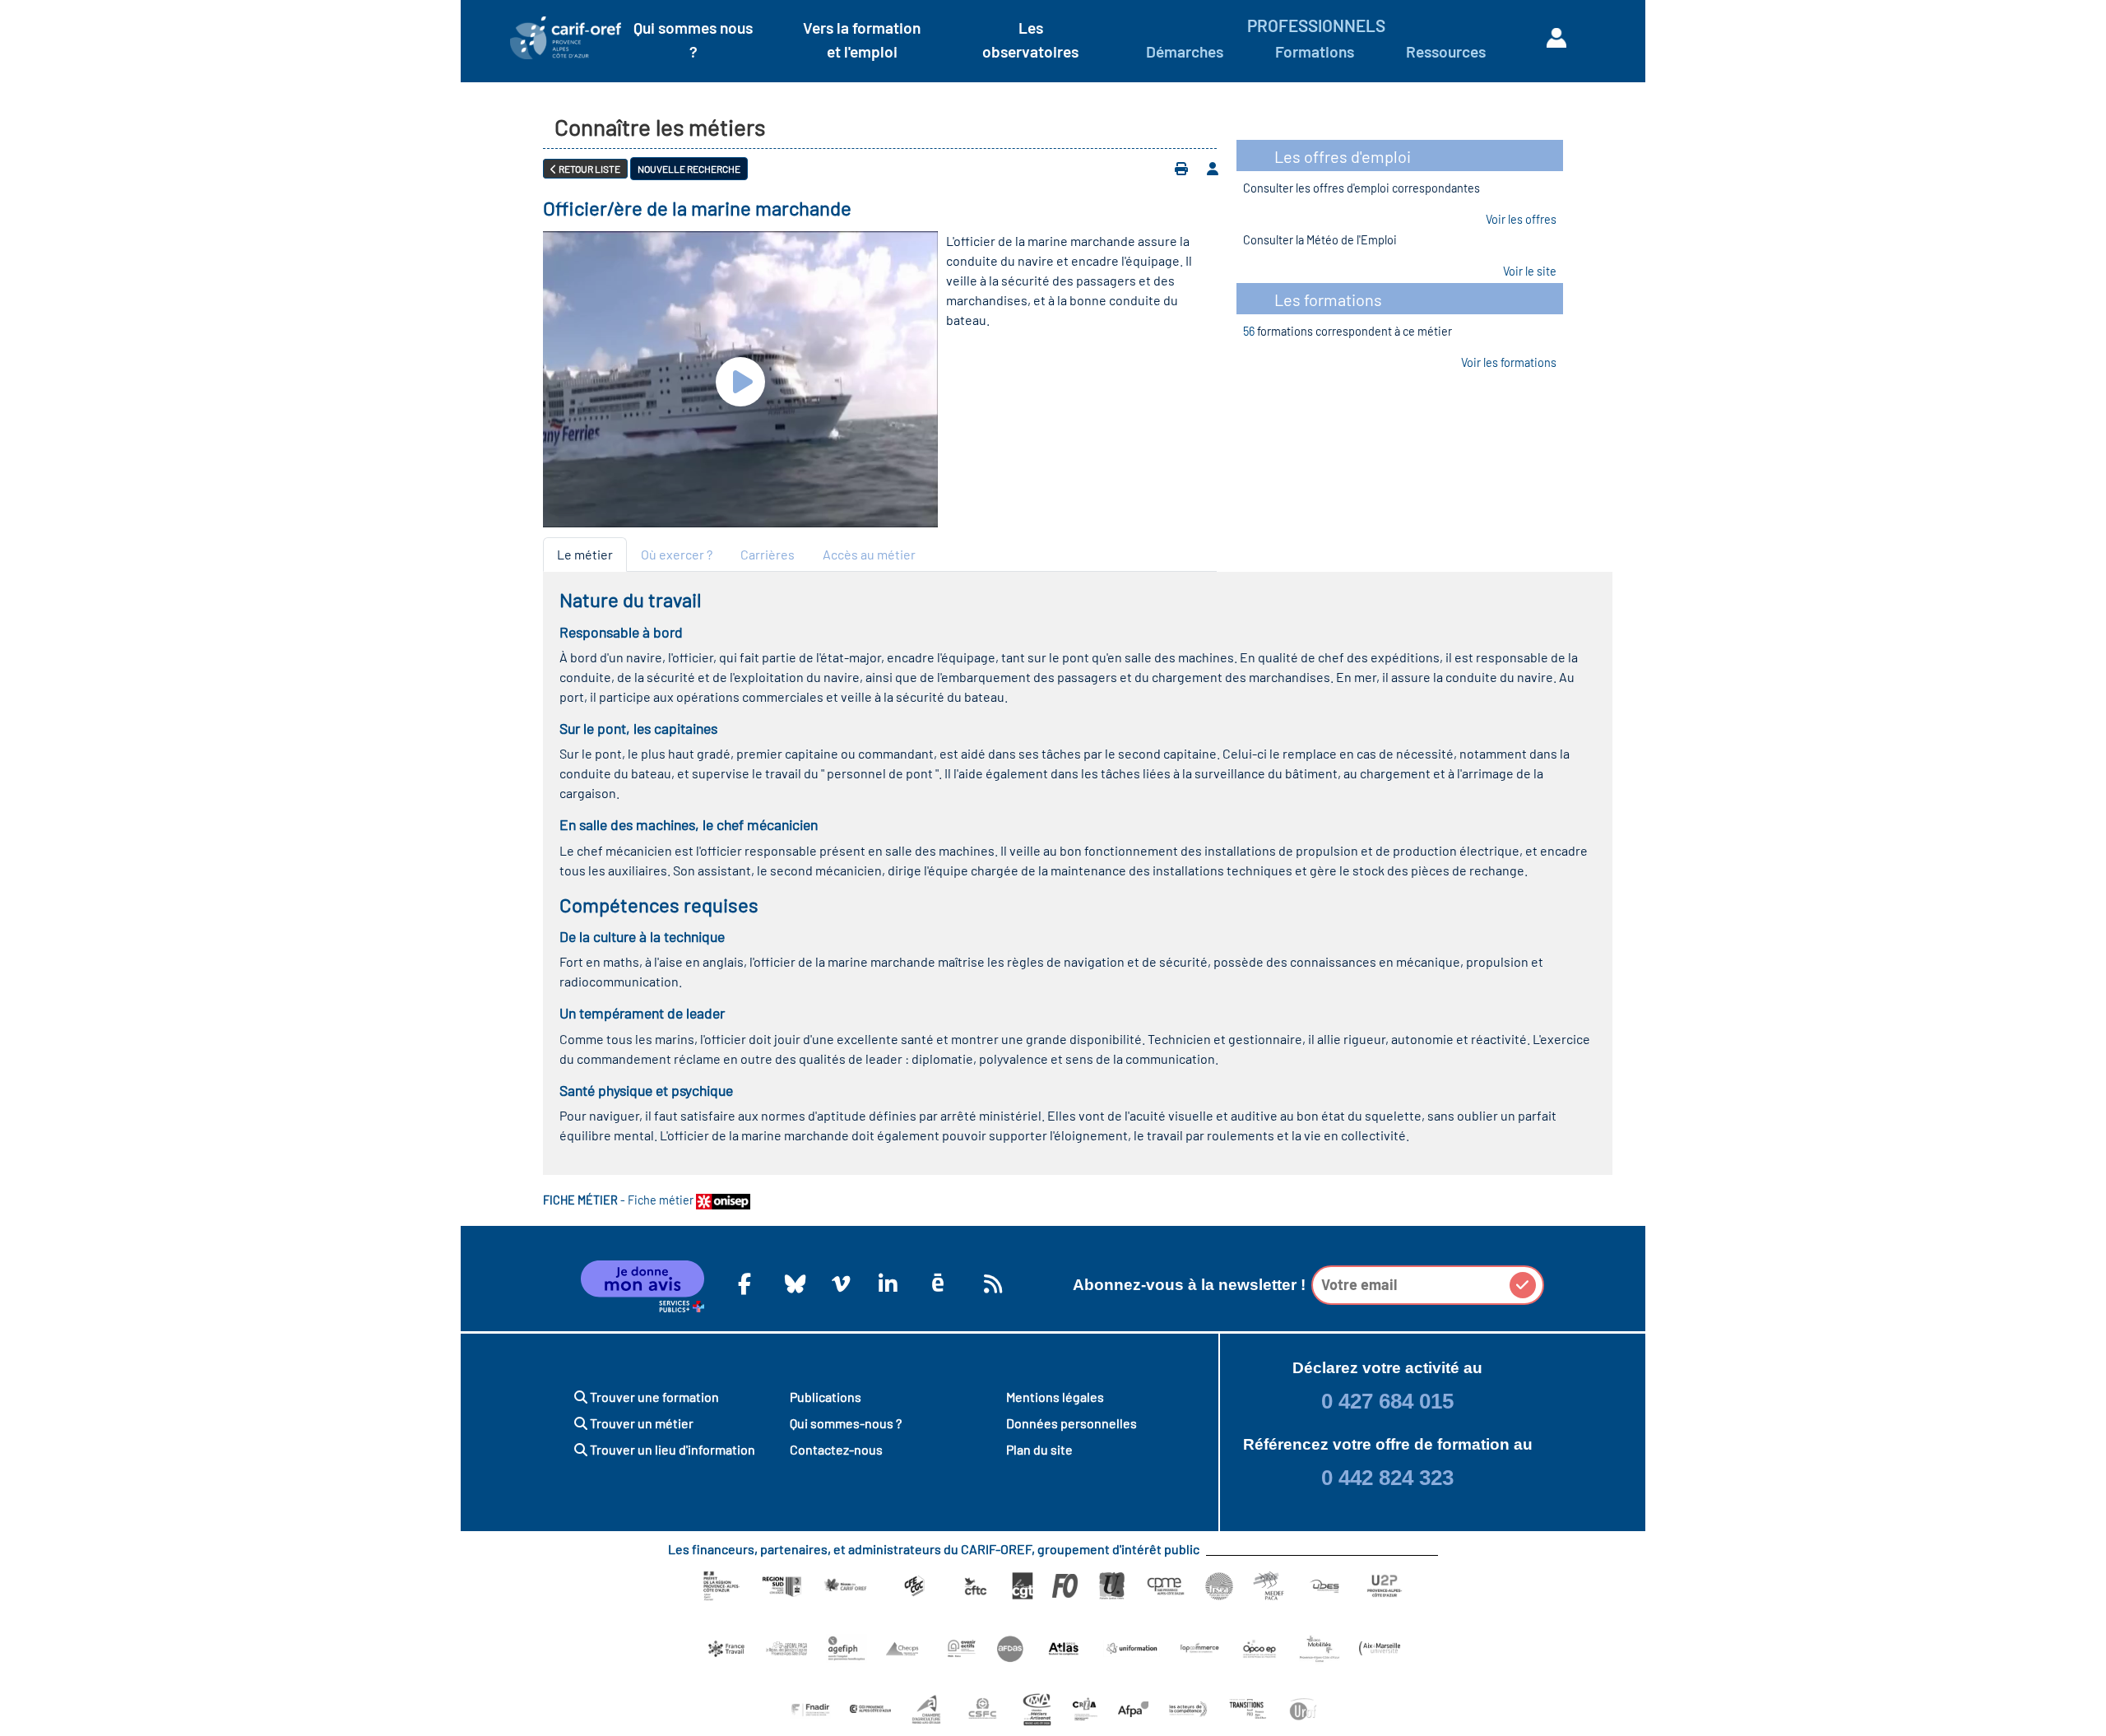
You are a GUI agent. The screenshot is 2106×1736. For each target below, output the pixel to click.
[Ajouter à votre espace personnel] (1213, 169)
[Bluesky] (791, 1283)
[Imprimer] (1181, 169)
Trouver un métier (640, 1423)
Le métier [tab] (585, 554)
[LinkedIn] (885, 1283)
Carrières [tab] (768, 554)
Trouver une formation (653, 1397)
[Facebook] (745, 1283)
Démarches (1185, 51)
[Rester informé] (990, 1283)
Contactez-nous (836, 1449)
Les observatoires (1030, 39)
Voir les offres (1521, 219)
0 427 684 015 (1387, 1401)
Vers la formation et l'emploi (862, 39)
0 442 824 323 (1387, 1478)
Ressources (1446, 51)
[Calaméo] (938, 1283)
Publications (826, 1397)
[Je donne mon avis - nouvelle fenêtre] (642, 1287)
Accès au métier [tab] (869, 554)
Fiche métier (662, 1200)
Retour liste (589, 169)
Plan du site (1039, 1449)
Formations (1315, 51)
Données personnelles (1072, 1423)
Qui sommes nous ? (693, 39)
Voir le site (1530, 271)
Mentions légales (1055, 1397)
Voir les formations (1509, 362)
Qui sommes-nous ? (846, 1423)
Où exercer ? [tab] (677, 554)
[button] (1523, 1285)
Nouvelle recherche (689, 169)
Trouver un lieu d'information (671, 1449)
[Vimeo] (838, 1283)
